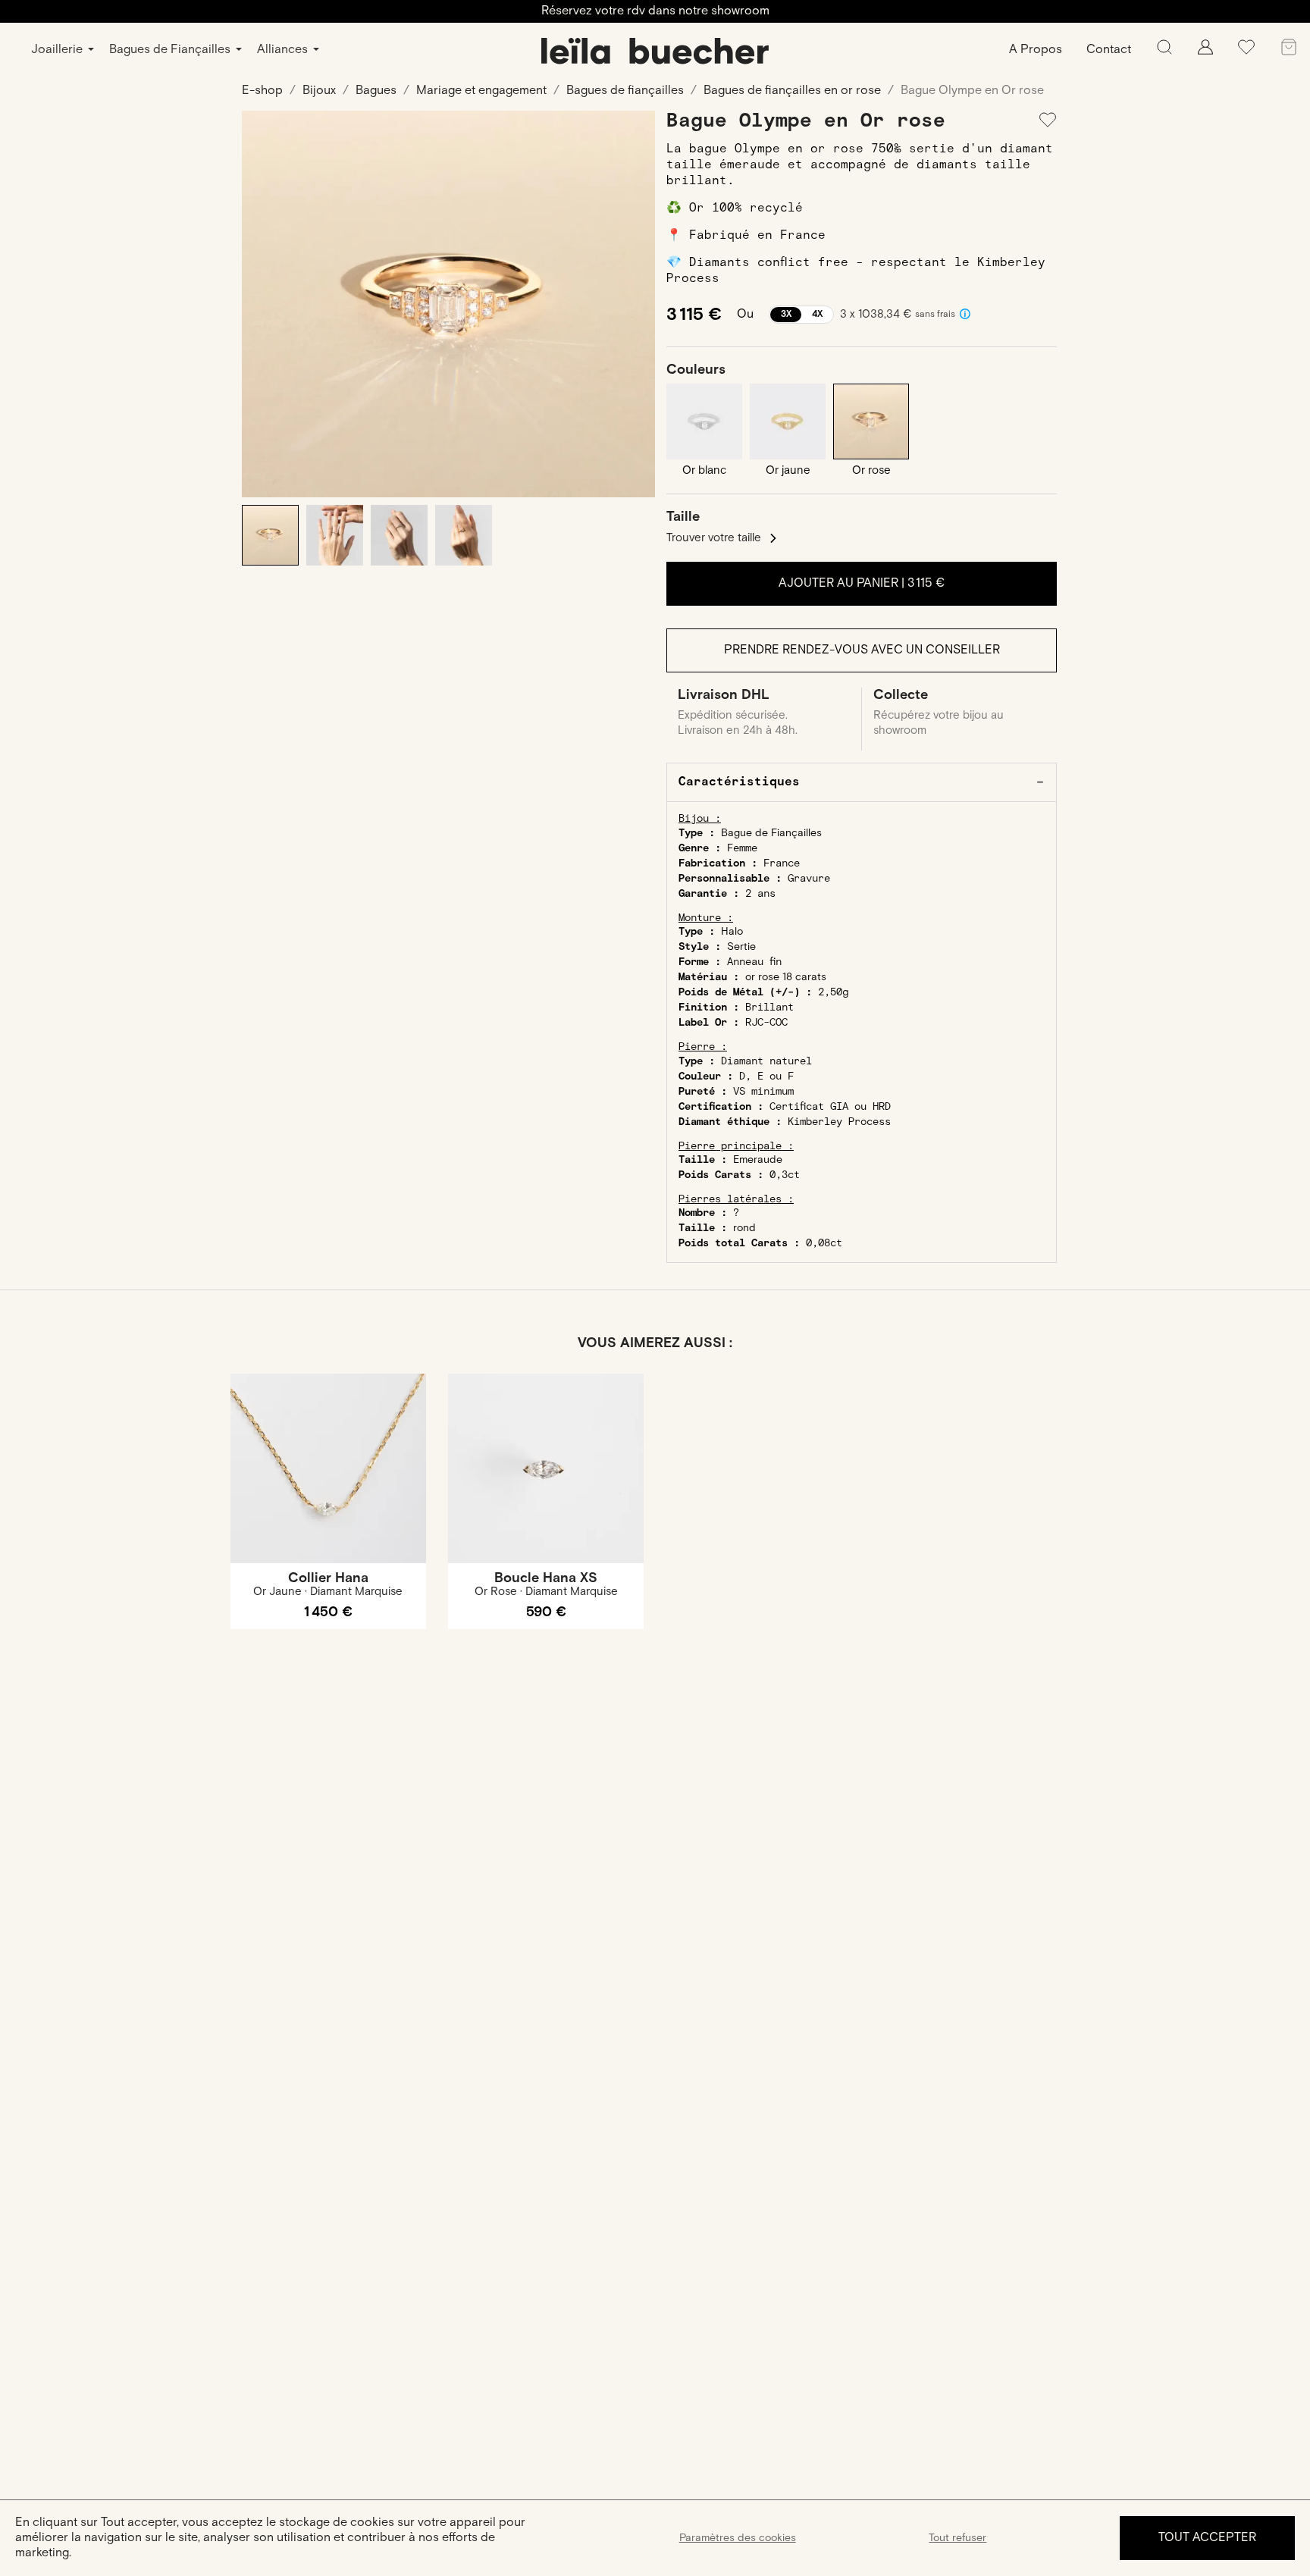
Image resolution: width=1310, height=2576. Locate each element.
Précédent (265, 304)
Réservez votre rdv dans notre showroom (655, 11)
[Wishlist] (1246, 53)
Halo (732, 932)
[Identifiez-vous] (1205, 51)
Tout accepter (1207, 2538)
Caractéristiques (739, 782)
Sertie (741, 947)
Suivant (632, 304)
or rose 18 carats (786, 977)
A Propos (1036, 50)
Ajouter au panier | (862, 583)
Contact (1109, 50)
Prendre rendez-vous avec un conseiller (862, 650)
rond (744, 1228)
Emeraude (758, 1160)
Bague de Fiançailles (771, 833)
